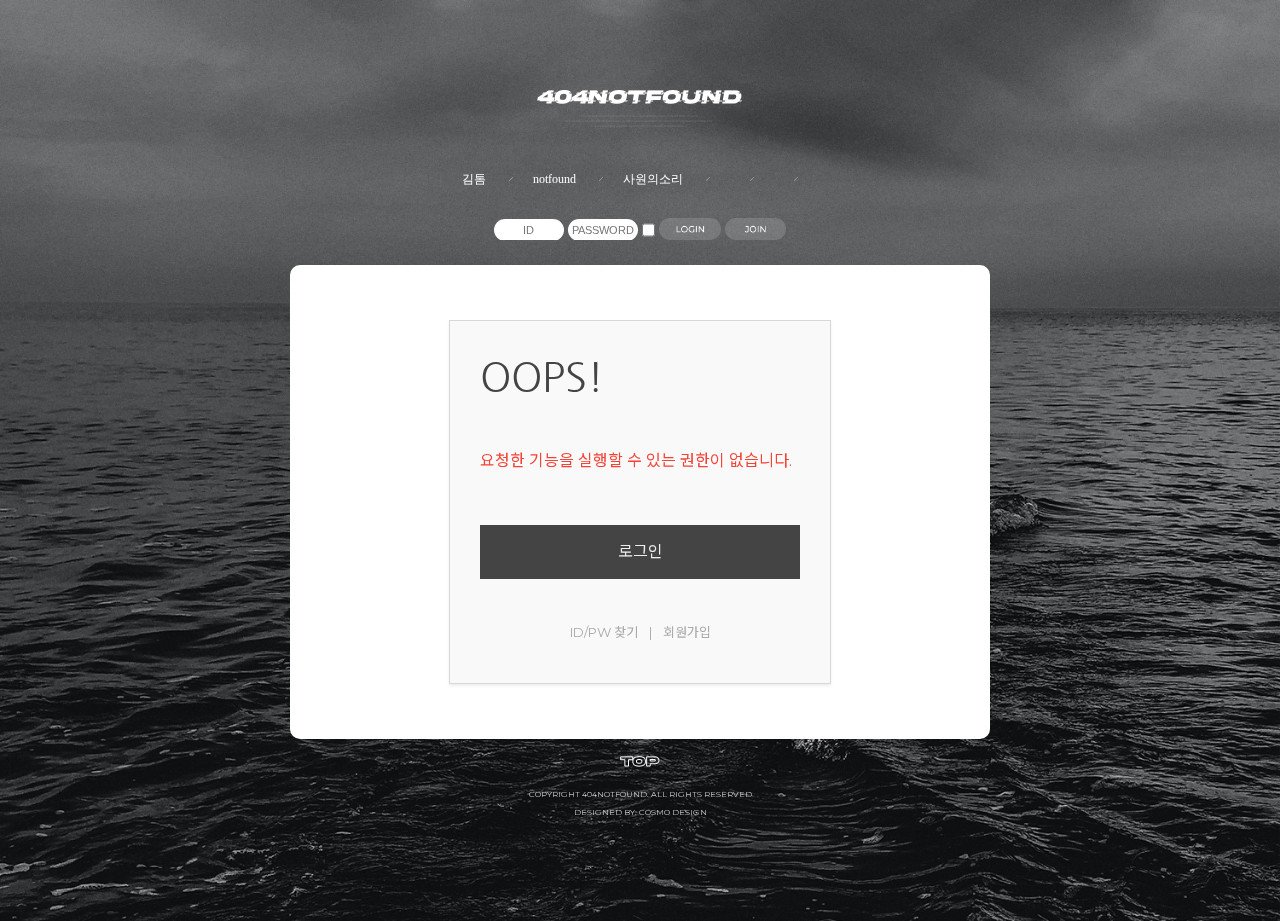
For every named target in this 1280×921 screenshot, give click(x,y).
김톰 (474, 179)
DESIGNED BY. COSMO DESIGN (640, 812)
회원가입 (687, 632)
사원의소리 (653, 179)
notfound (554, 179)
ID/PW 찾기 (604, 632)
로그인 (640, 551)
